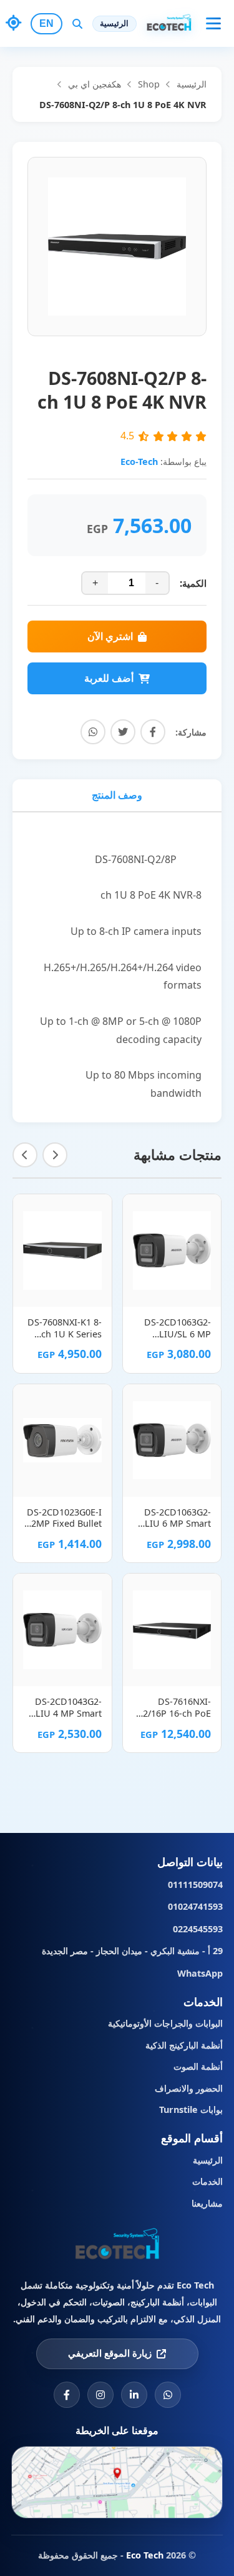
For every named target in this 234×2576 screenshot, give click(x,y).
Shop (149, 84)
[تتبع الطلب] (14, 23)
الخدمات (207, 2181)
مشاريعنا (207, 2203)
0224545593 (198, 1929)
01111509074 (195, 1885)
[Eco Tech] (117, 2246)
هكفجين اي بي (95, 84)
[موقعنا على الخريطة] (117, 2482)
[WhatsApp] (168, 2395)
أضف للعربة (109, 678)
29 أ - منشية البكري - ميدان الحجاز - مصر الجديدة (132, 1951)
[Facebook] (67, 2395)
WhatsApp (200, 1973)
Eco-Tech (139, 462)
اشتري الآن (110, 637)
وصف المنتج (117, 795)
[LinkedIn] (134, 2395)
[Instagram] (100, 2395)
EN (46, 23)
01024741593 (195, 1906)
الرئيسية (114, 23)
